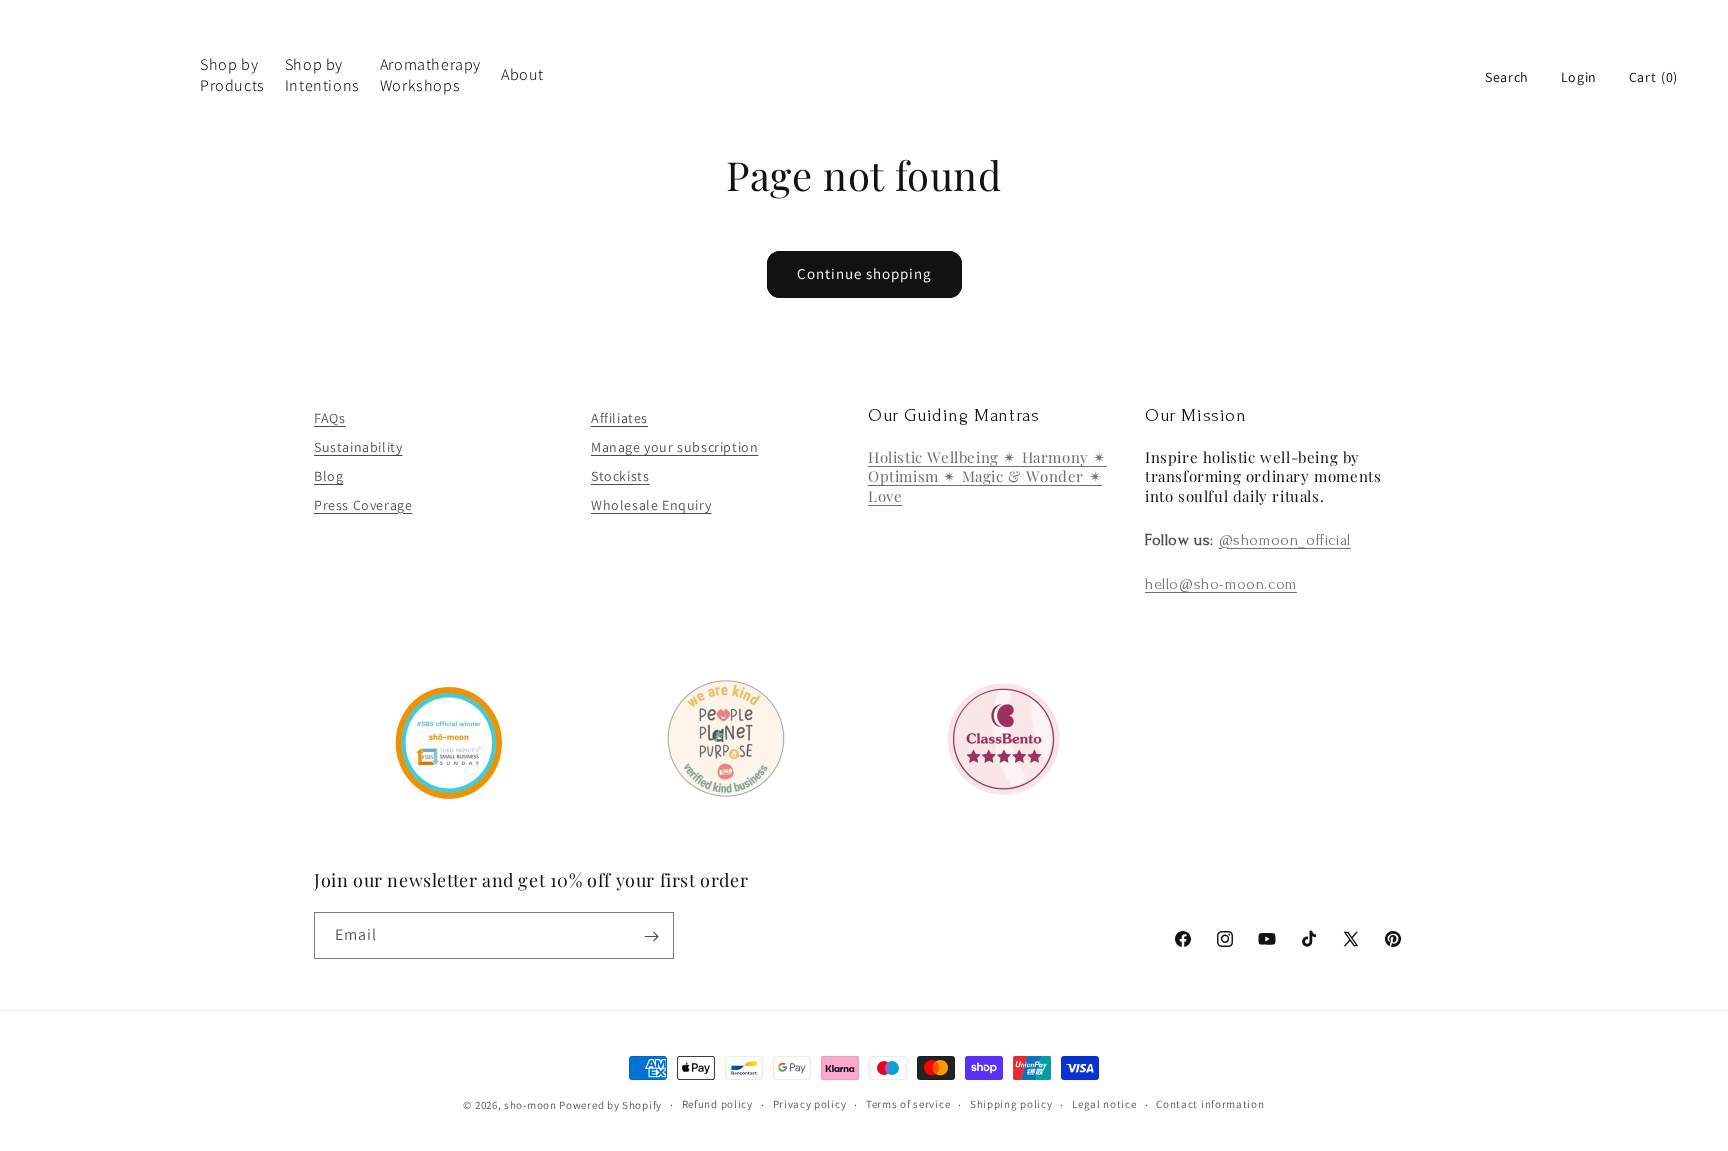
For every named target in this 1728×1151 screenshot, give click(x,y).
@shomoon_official (1285, 540)
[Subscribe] (651, 936)
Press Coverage (363, 504)
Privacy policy (810, 1104)
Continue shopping (864, 273)
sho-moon (530, 1105)
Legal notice (1104, 1104)
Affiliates (619, 418)
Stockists (620, 475)
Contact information (1210, 1104)
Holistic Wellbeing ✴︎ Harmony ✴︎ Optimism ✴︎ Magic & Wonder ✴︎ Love (987, 475)
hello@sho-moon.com (1221, 584)
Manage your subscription (674, 447)
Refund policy (717, 1104)
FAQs (329, 418)
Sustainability (358, 447)
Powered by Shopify (610, 1105)
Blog (328, 475)
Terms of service (908, 1104)
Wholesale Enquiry (651, 504)
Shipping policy (1011, 1104)
